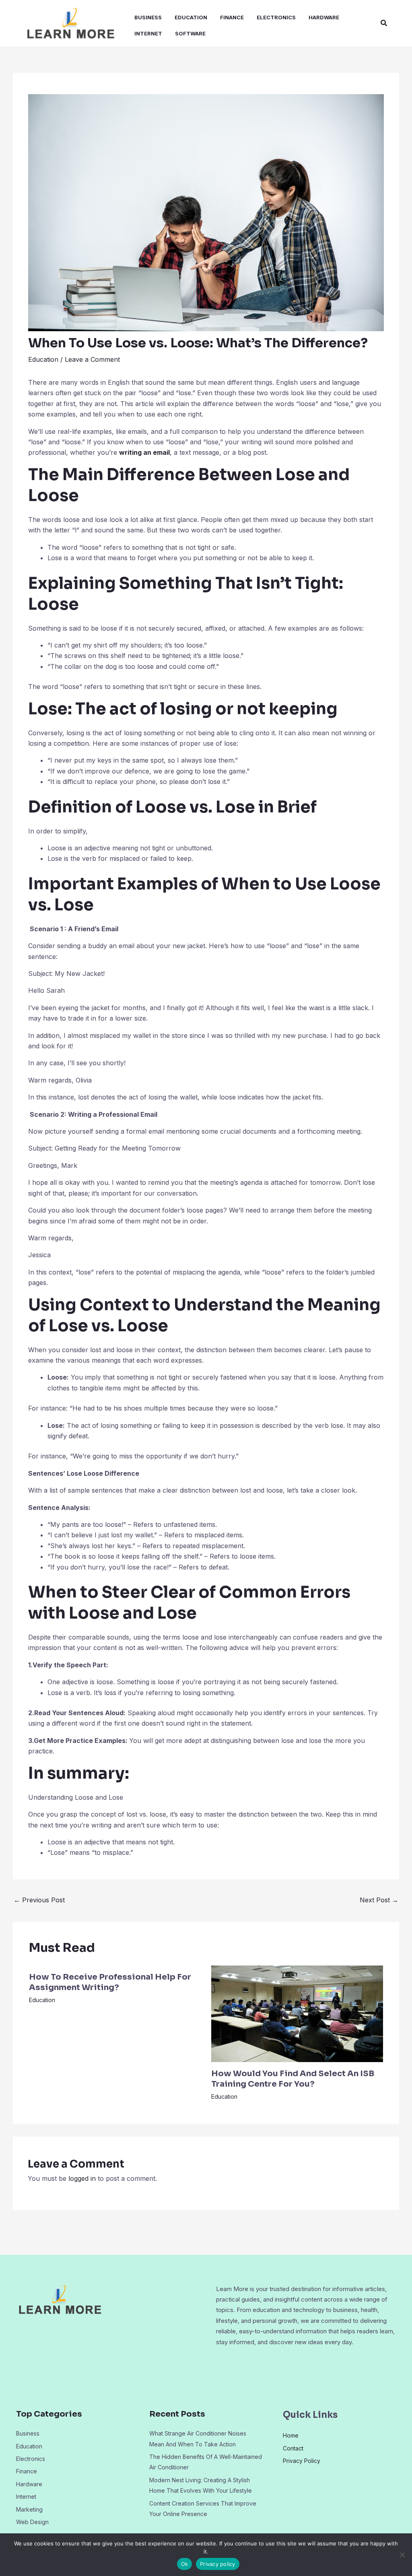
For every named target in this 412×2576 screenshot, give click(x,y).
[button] (384, 23)
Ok (185, 2564)
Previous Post (39, 1900)
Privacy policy (218, 2564)
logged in (82, 2178)
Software (190, 33)
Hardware (324, 17)
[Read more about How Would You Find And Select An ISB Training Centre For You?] (297, 2013)
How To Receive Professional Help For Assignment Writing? (110, 1982)
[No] (402, 2555)
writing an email (144, 452)
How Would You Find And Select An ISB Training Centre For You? (293, 2079)
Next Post (379, 1900)
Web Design (32, 2522)
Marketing (29, 2509)
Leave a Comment (92, 359)
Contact (293, 2448)
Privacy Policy (302, 2461)
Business (148, 17)
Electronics (276, 17)
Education (191, 17)
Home (291, 2435)
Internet (148, 33)
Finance (232, 17)
